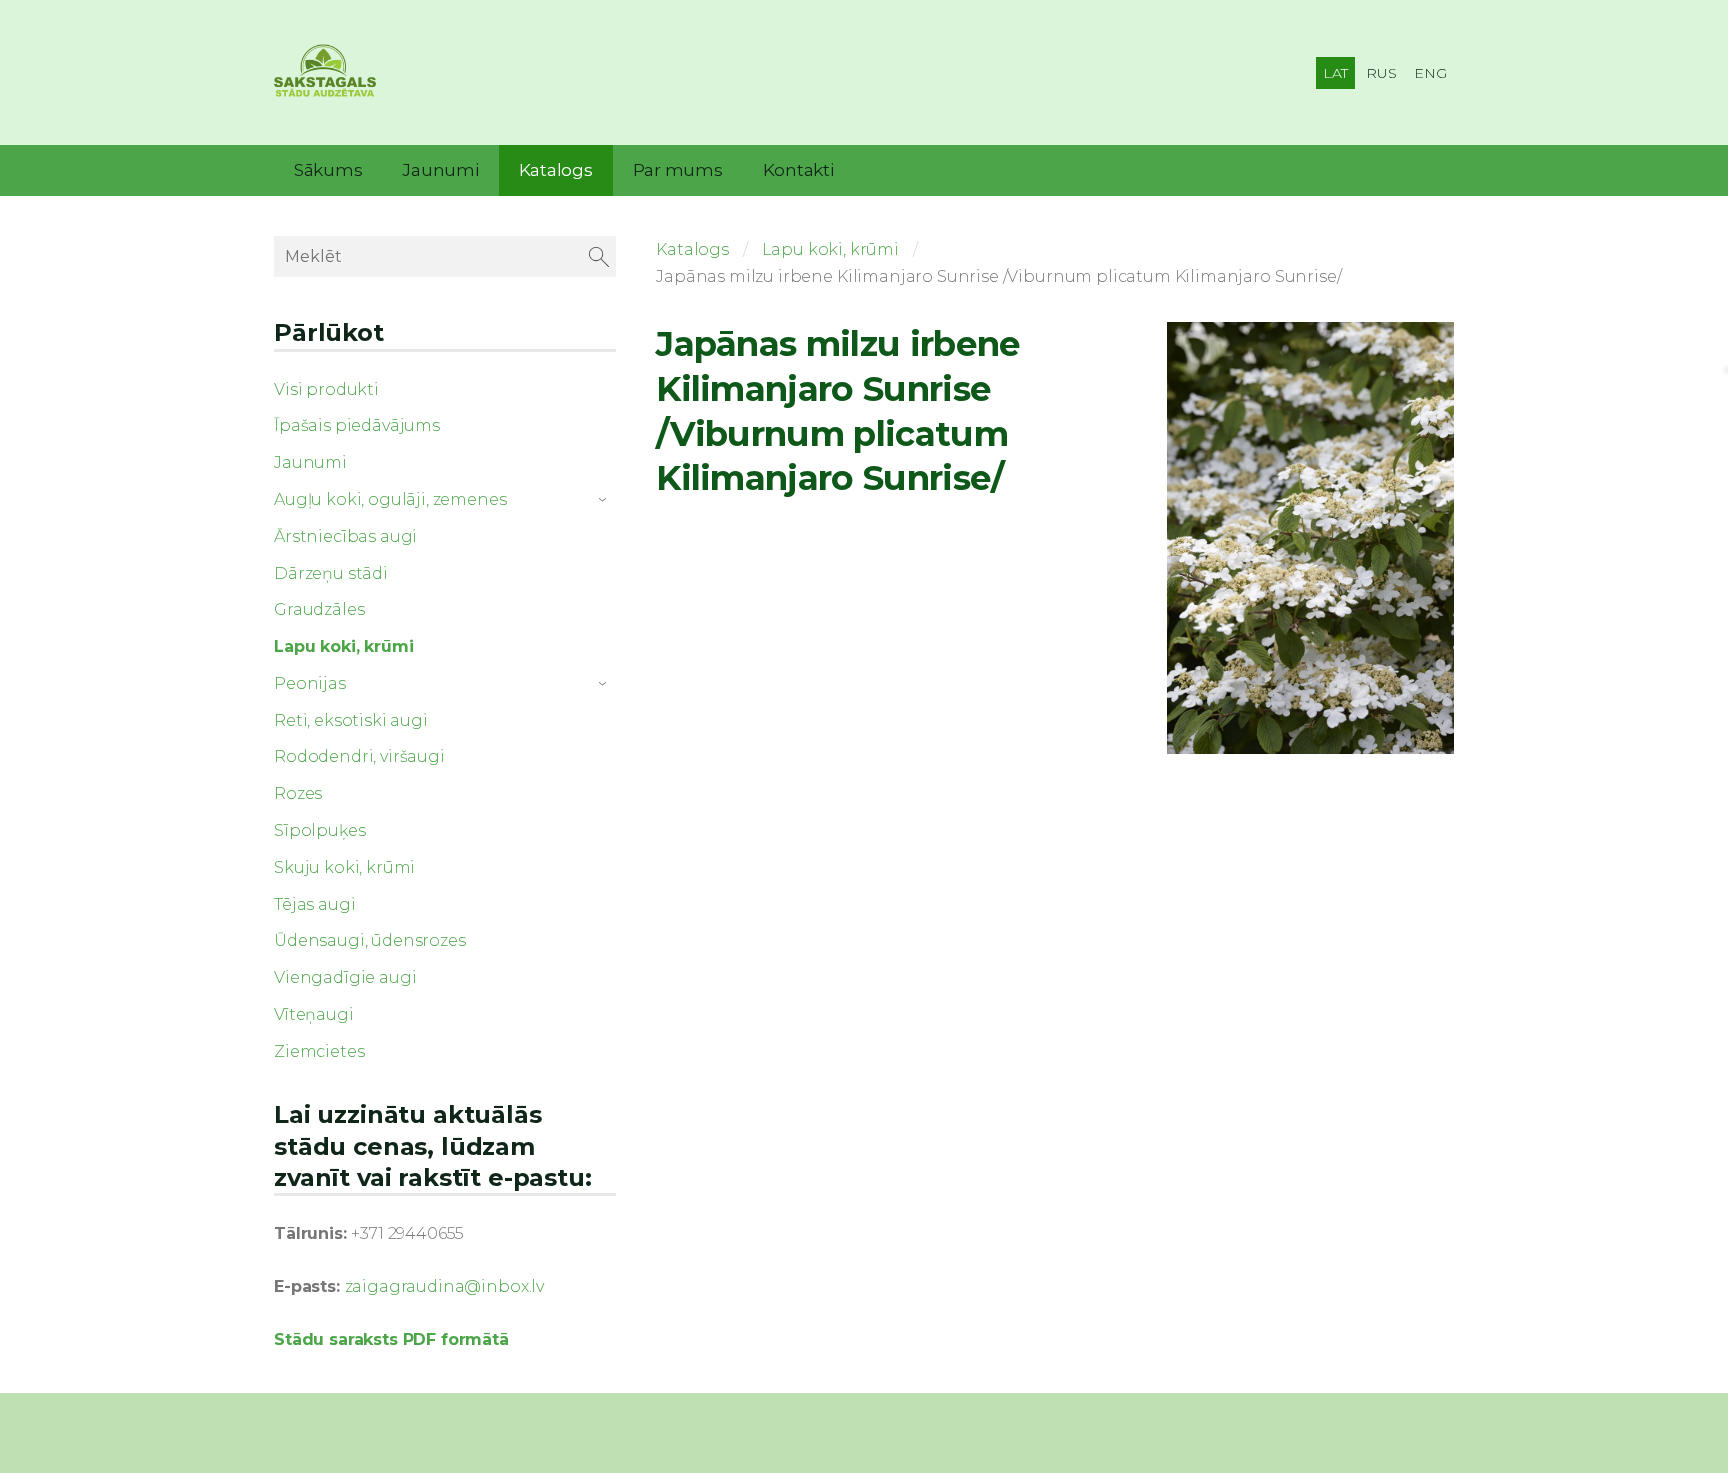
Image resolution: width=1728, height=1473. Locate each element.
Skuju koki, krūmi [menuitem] (344, 867)
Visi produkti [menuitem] (326, 389)
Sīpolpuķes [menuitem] (319, 830)
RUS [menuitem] (1381, 73)
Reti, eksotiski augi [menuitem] (351, 720)
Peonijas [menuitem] (310, 683)
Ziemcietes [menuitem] (319, 1051)
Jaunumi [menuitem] (440, 170)
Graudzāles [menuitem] (319, 609)
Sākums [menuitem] (328, 170)
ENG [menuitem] (1430, 73)
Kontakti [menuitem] (798, 170)
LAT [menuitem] (1336, 73)
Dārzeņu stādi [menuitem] (331, 573)
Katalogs (692, 249)
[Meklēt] (599, 256)
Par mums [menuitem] (678, 170)
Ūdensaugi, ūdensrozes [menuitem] (370, 940)
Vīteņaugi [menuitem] (314, 1014)
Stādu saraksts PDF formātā (391, 1339)
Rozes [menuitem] (298, 793)
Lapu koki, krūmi (830, 249)
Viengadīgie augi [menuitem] (345, 977)
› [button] (606, 500)
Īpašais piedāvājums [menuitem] (357, 425)
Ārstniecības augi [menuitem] (345, 536)
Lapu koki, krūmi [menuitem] (343, 646)
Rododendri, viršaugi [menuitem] (359, 756)
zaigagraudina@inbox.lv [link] (444, 1286)
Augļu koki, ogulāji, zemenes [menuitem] (390, 499)
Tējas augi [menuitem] (314, 904)
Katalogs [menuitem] (556, 170)
